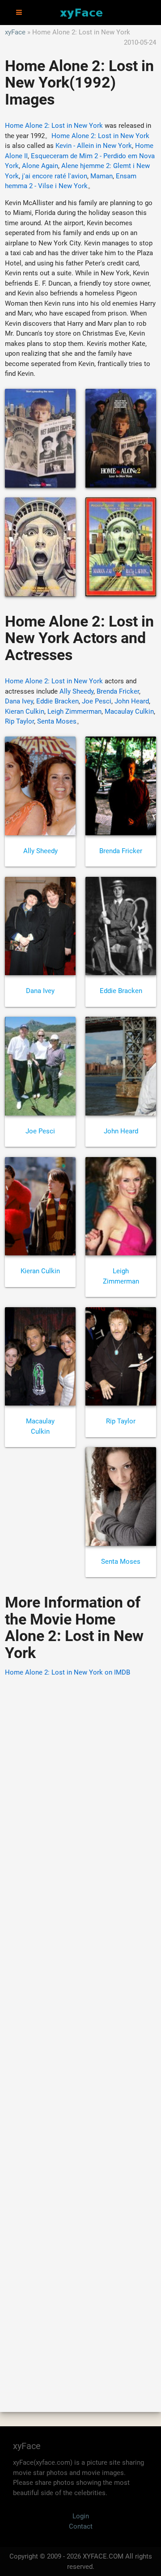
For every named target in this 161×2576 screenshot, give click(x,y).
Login (81, 2516)
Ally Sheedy (76, 691)
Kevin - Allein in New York (94, 146)
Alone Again (40, 166)
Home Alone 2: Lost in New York (54, 126)
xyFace (15, 32)
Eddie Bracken (57, 701)
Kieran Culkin (25, 711)
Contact (81, 2526)
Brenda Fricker (118, 691)
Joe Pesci (97, 701)
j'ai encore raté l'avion (55, 176)
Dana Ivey (19, 701)
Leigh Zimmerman (74, 711)
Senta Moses (57, 721)
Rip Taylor (19, 721)
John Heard (132, 701)
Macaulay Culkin (129, 711)
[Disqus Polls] (80, 1798)
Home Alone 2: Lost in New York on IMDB (68, 1672)
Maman (102, 176)
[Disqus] (80, 2032)
